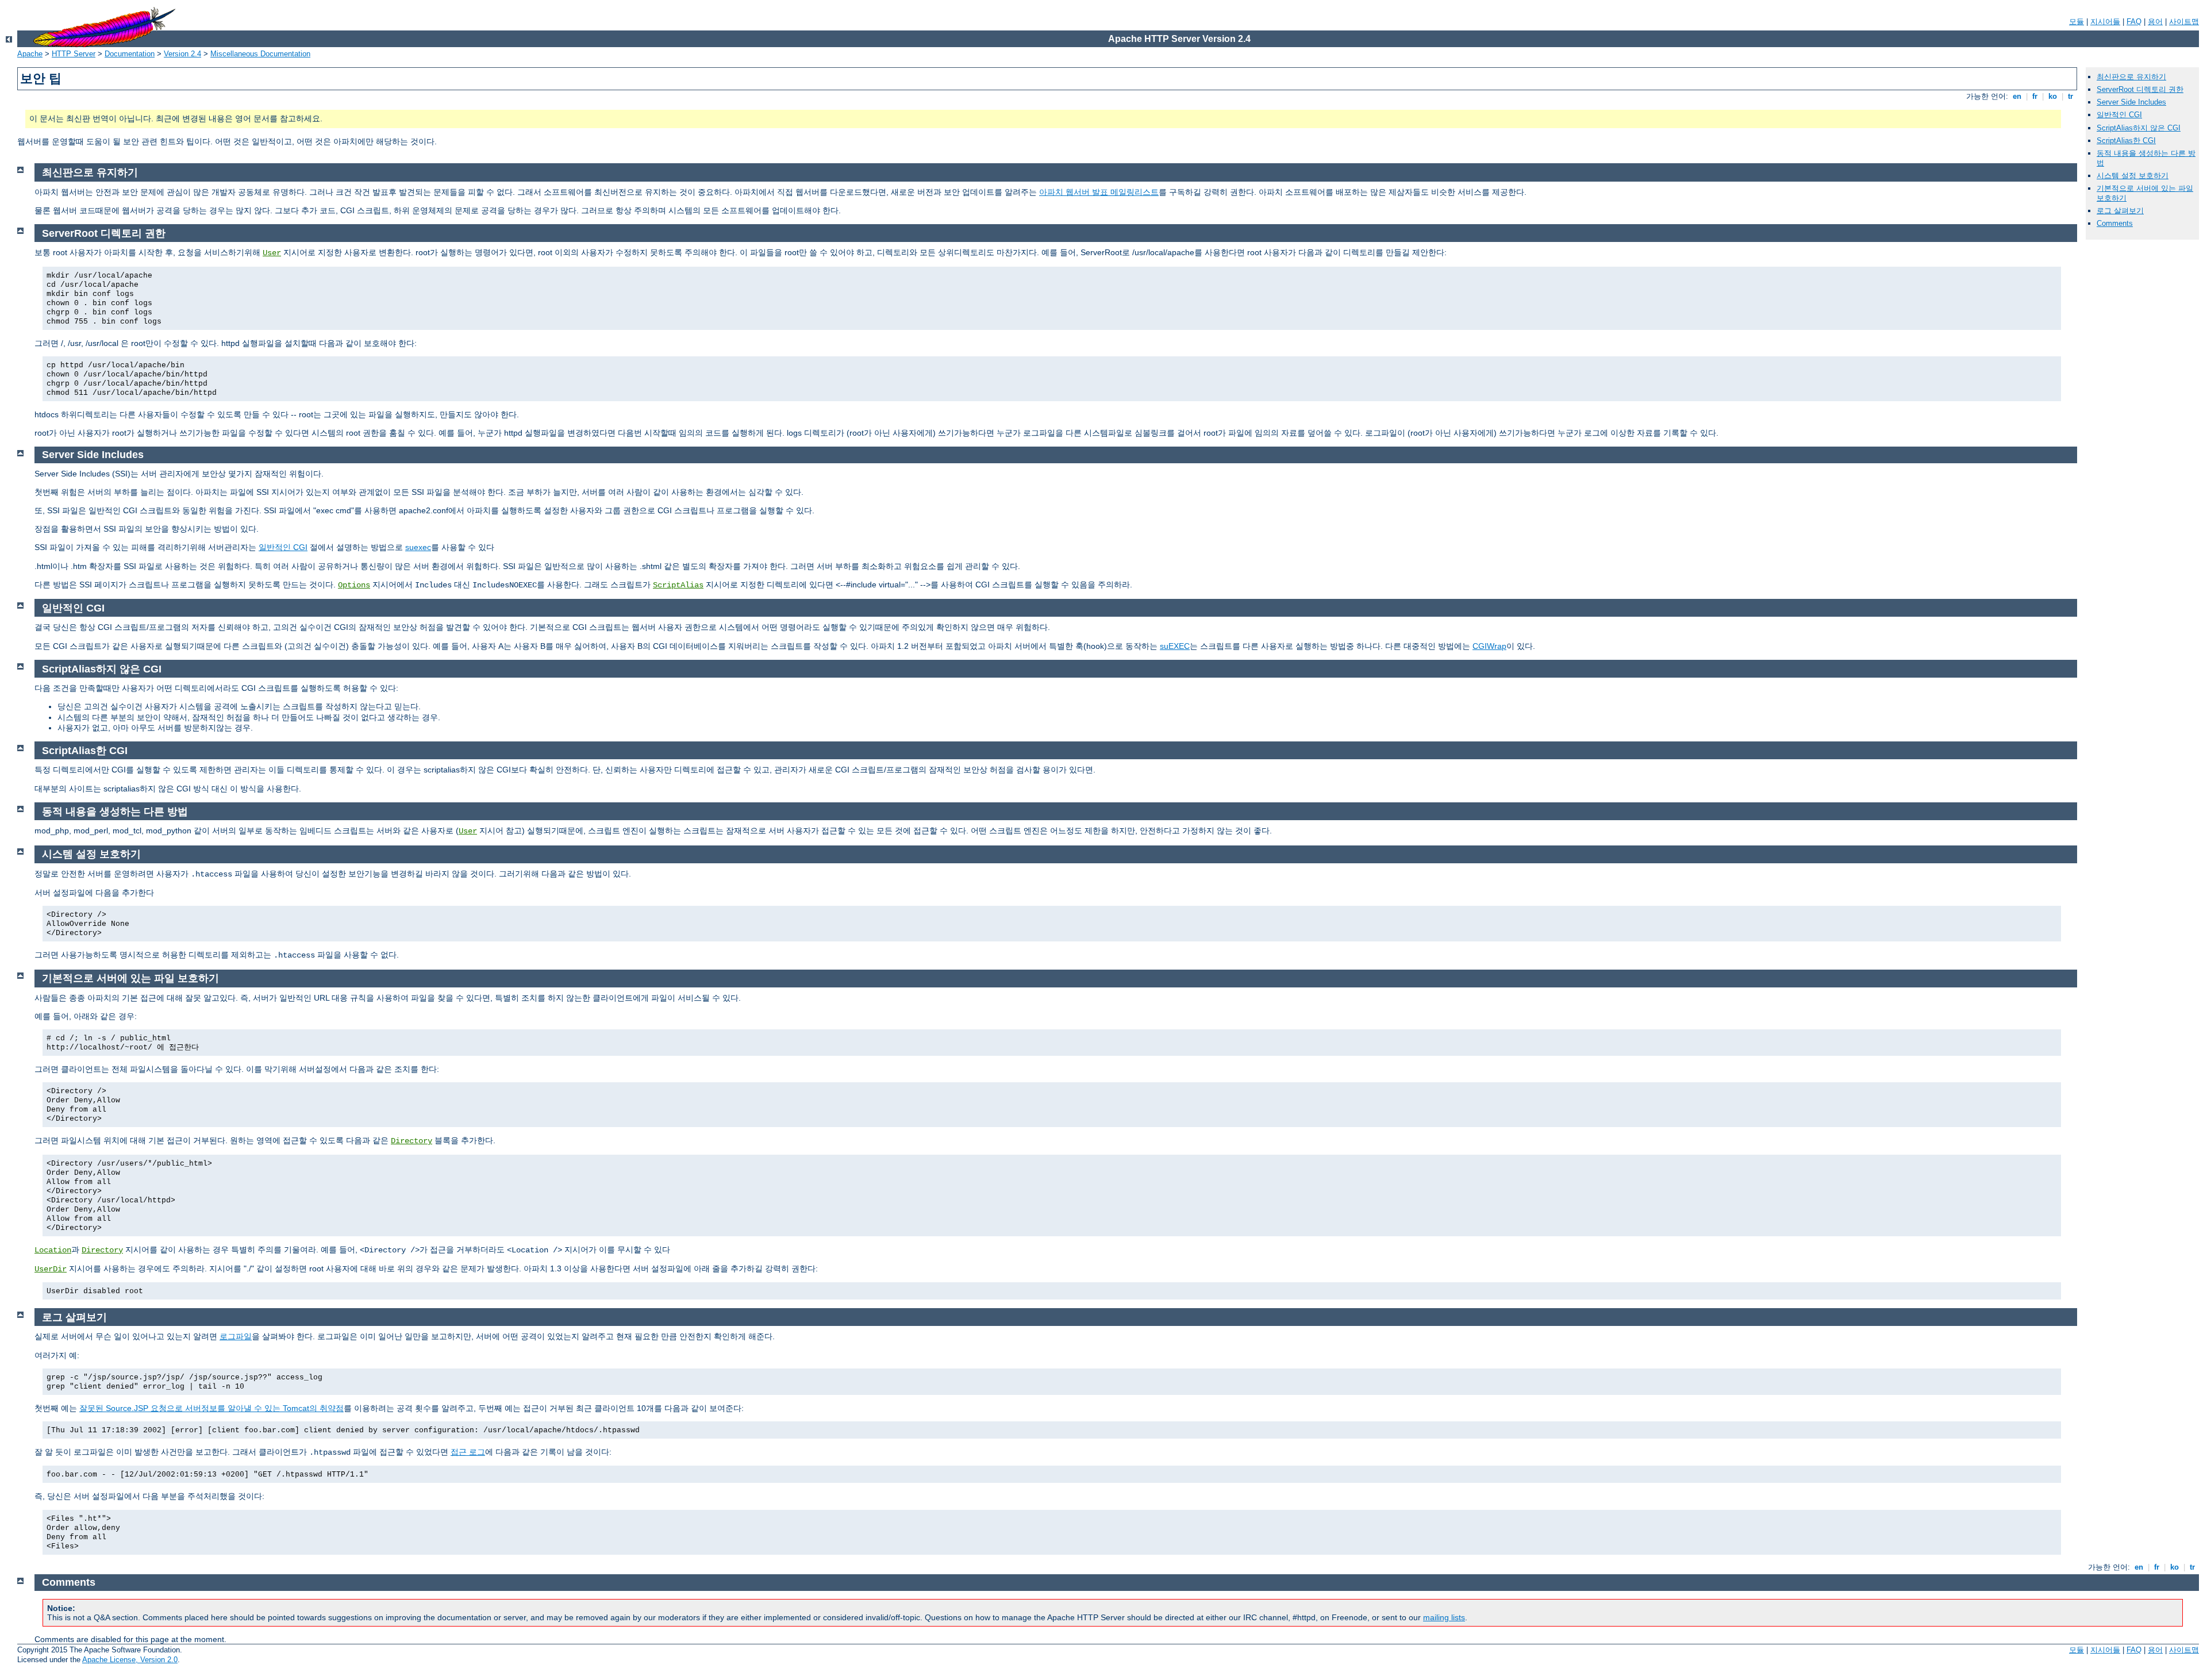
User (272, 253)
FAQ (2134, 22)
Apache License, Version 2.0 (130, 1660)
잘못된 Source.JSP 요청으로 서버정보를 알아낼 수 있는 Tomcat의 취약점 (212, 1408)
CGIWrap (1489, 646)
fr (2035, 96)
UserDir (51, 1269)
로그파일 (236, 1336)
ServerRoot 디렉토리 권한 (2140, 89)
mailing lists (1444, 1617)
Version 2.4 (182, 54)
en (2017, 96)
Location (53, 1250)
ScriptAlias (678, 585)
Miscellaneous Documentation (260, 54)
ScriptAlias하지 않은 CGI (2139, 128)
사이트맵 (2184, 22)
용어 (2155, 22)
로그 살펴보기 (2120, 211)
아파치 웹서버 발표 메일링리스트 (1099, 192)
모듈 (2077, 22)
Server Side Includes (2131, 102)
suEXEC (1175, 646)
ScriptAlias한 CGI (2126, 141)
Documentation (130, 54)
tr (2070, 96)
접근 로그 (468, 1452)
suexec (418, 547)
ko (2053, 96)
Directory (412, 1141)
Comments (2115, 223)
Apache (30, 54)
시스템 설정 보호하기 (2133, 176)
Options (354, 585)
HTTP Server (74, 54)
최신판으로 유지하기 (2131, 77)
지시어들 (2105, 22)
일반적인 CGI (2119, 115)
